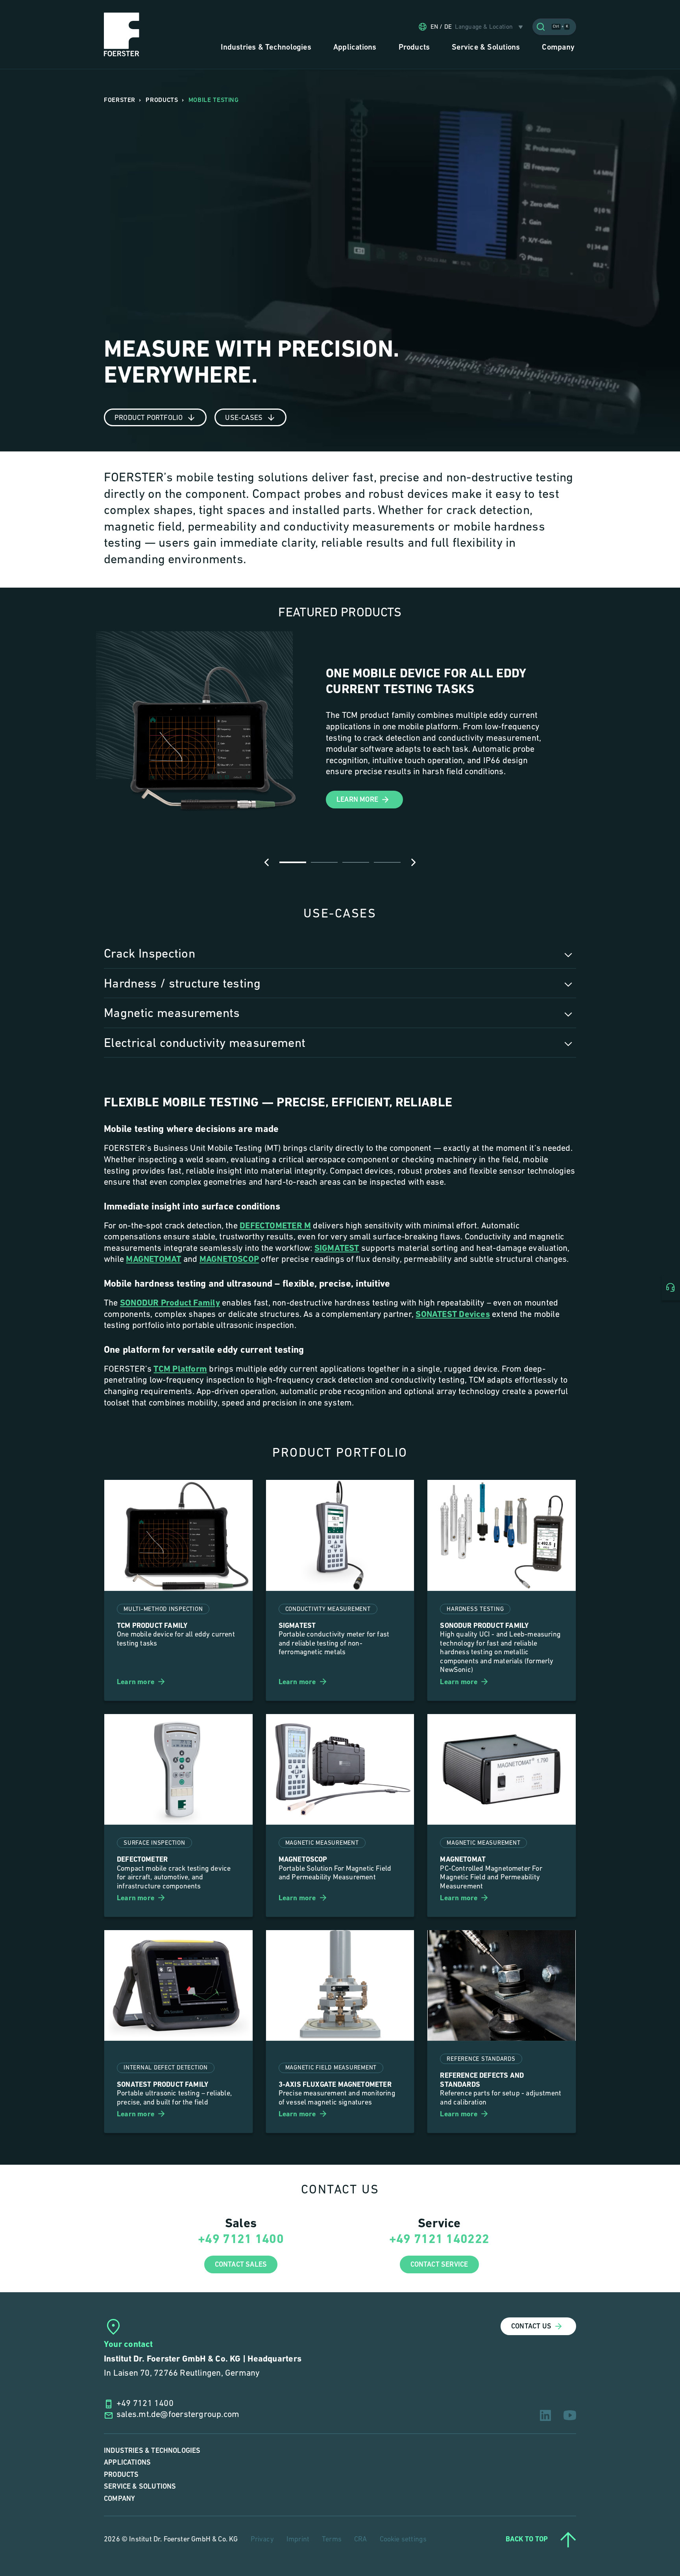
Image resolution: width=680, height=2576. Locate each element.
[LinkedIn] (545, 2415)
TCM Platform (180, 1369)
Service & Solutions (140, 2486)
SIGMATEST (337, 1249)
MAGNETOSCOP (229, 1260)
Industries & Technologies (152, 2451)
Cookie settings (403, 2540)
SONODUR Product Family (170, 1303)
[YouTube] (570, 2415)
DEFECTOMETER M (275, 1226)
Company (119, 2499)
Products (121, 2475)
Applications (127, 2462)
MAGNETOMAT (153, 1260)
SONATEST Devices (453, 1315)
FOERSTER (120, 100)
